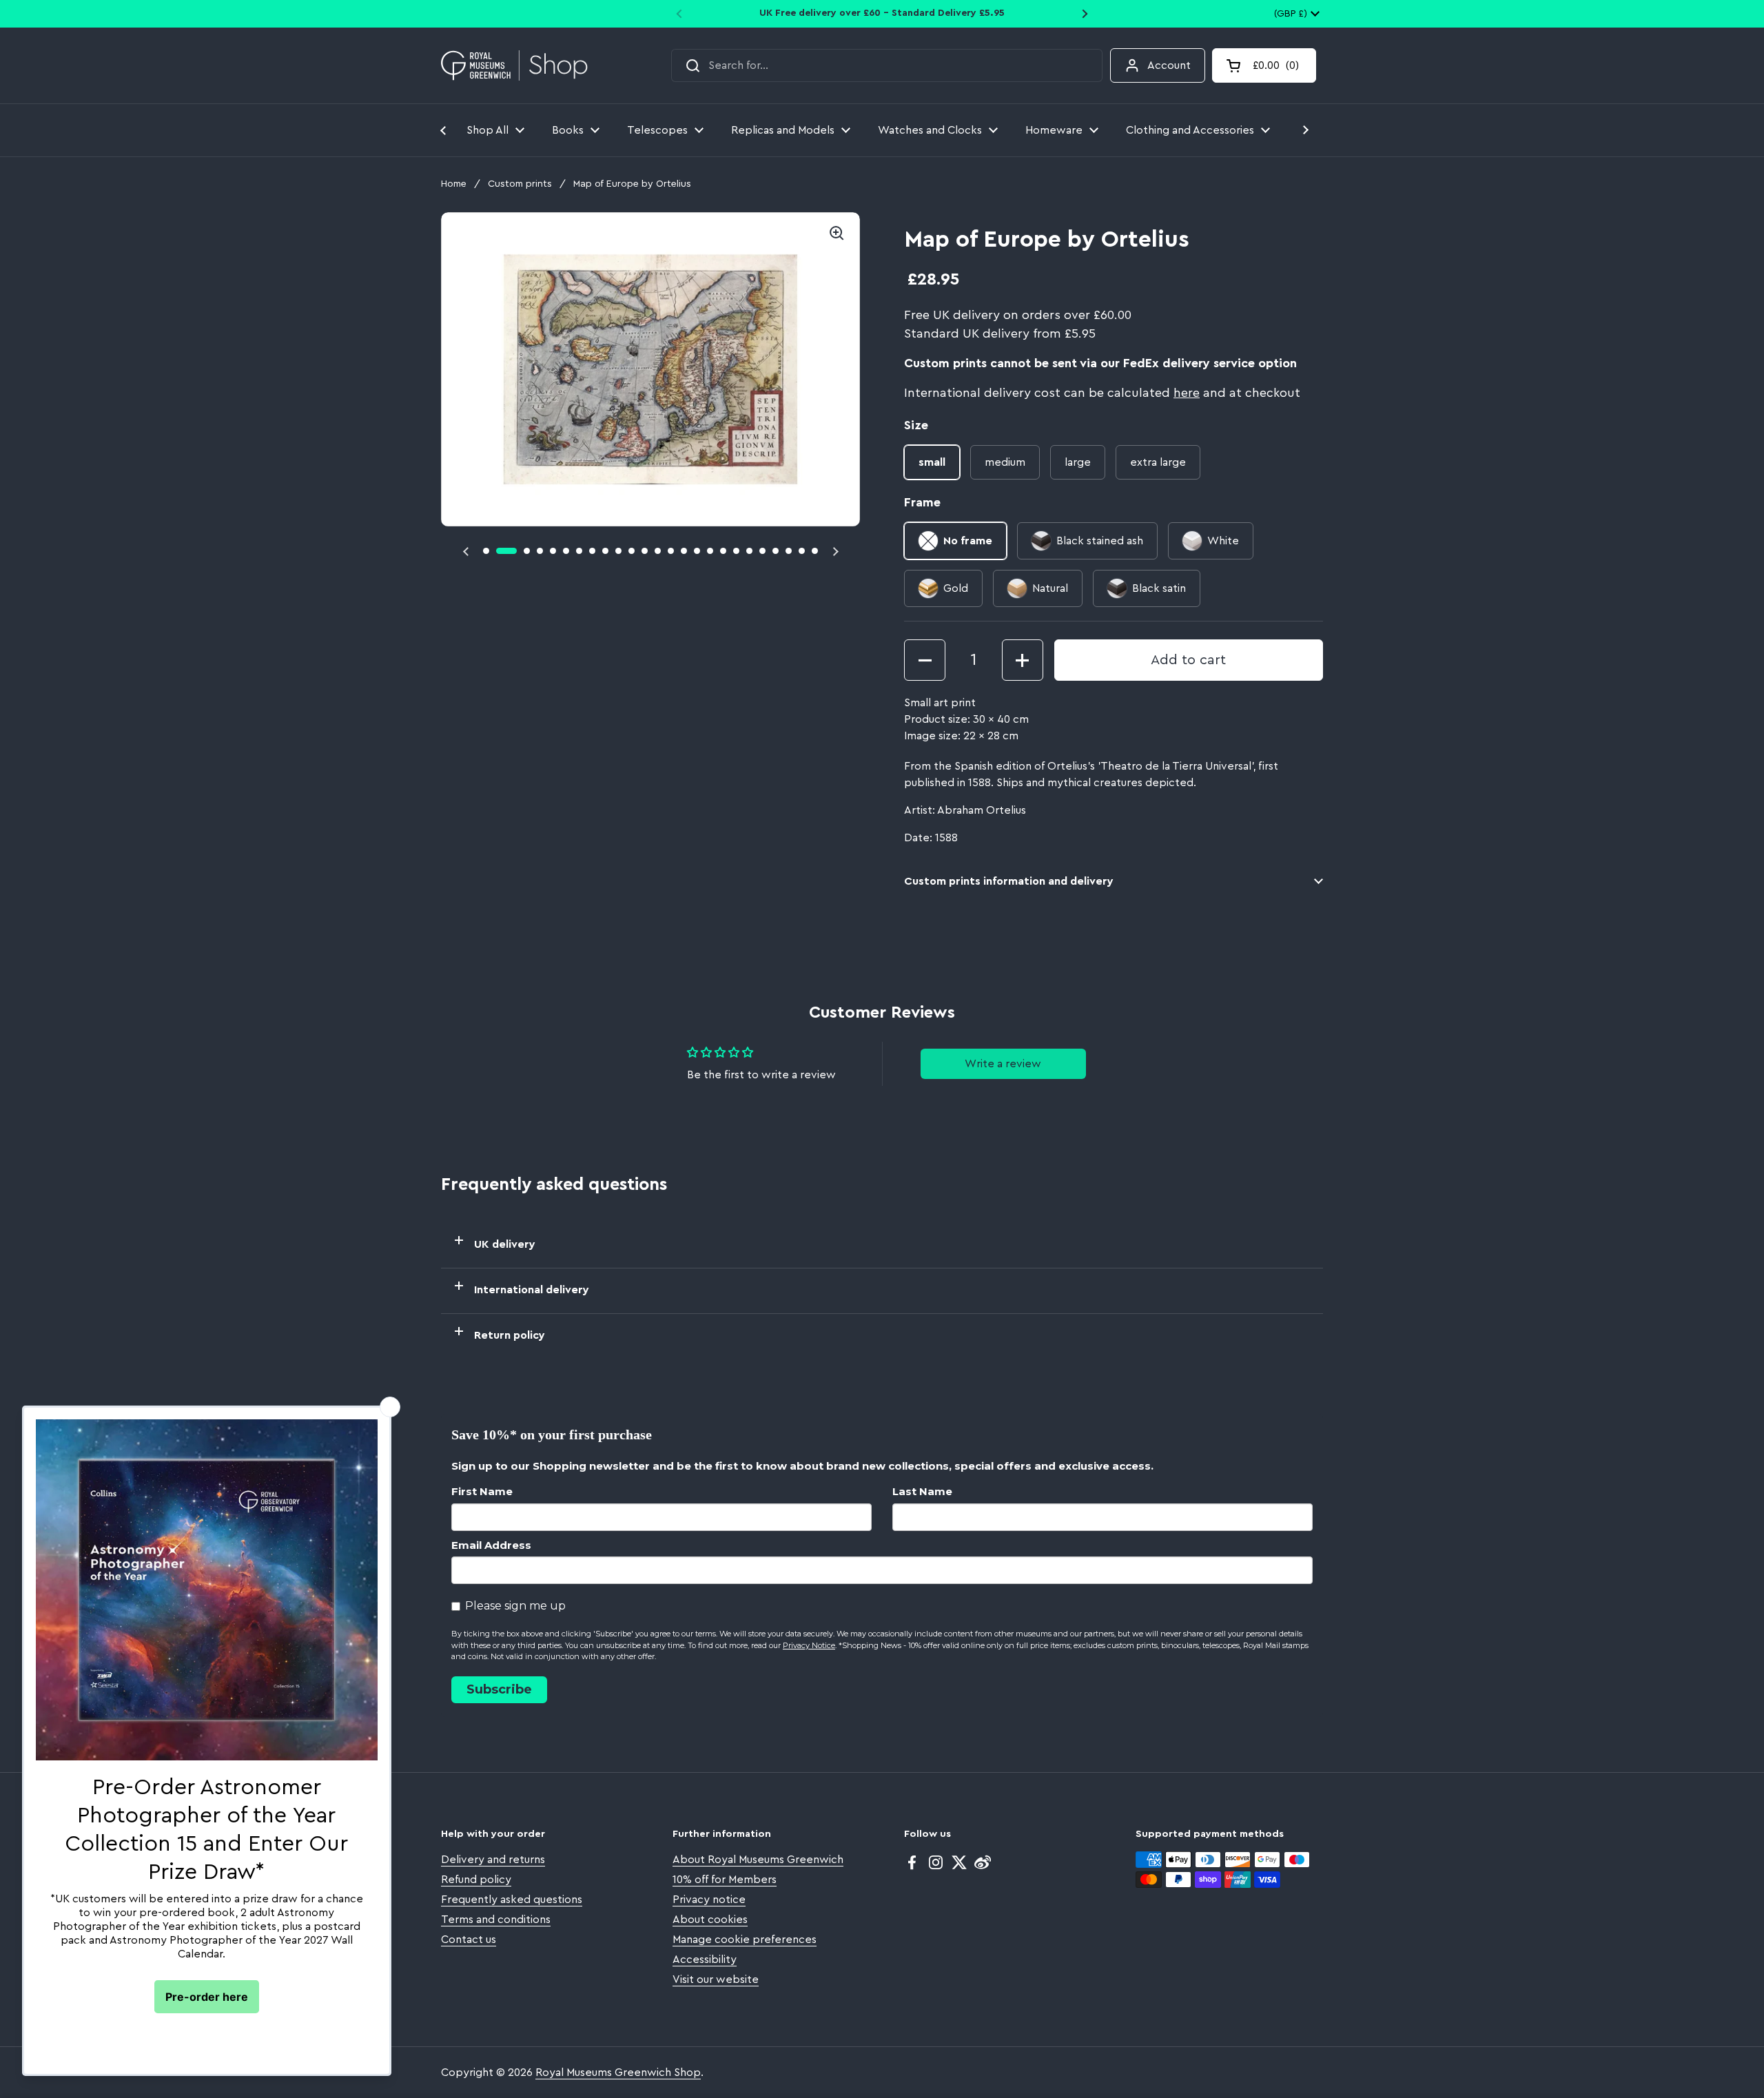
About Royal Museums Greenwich (758, 1860)
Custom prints (520, 184)
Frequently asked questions (512, 1900)
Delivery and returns (493, 1860)
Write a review (1003, 1064)
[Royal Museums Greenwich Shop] (514, 66)
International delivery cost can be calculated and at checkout (1102, 393)
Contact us (469, 1940)
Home (454, 184)
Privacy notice (709, 1900)
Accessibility (705, 1960)
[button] (1264, 65)
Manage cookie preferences (745, 1940)
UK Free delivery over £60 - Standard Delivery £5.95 (882, 13)
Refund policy (476, 1880)
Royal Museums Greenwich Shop (618, 2073)
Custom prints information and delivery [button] (1009, 881)
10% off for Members (725, 1880)
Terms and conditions (496, 1920)
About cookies (710, 1920)
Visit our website (716, 1979)
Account (1169, 65)
